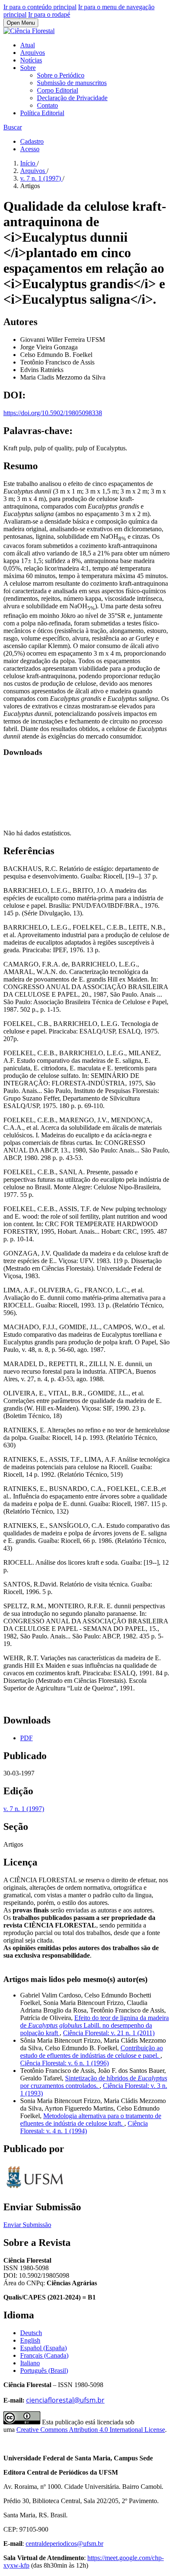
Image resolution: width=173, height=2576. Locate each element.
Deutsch (31, 2333)
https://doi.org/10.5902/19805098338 (53, 413)
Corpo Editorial (58, 90)
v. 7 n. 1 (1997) (41, 178)
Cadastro (32, 141)
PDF (26, 1738)
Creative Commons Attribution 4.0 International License (91, 2430)
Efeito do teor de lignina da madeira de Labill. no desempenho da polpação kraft (94, 2025)
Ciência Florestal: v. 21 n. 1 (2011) (109, 2033)
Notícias (31, 60)
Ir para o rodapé (49, 14)
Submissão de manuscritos (72, 83)
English (30, 2340)
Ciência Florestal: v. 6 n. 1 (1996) (64, 2063)
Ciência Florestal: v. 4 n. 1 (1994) (84, 2127)
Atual (28, 45)
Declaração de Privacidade (72, 98)
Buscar (13, 127)
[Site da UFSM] (35, 2189)
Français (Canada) (44, 2355)
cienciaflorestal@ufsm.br (65, 2400)
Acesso (30, 149)
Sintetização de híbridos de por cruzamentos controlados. (94, 2082)
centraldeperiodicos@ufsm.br (64, 2544)
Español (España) (43, 2348)
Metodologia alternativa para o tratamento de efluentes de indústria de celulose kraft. (91, 2120)
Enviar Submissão (27, 2225)
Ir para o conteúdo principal (40, 7)
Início (29, 163)
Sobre (28, 68)
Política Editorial (42, 113)
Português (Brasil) (44, 2371)
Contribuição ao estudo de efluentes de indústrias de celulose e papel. (92, 2052)
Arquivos (33, 53)
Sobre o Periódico (61, 75)
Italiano (30, 2363)
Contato (47, 105)
